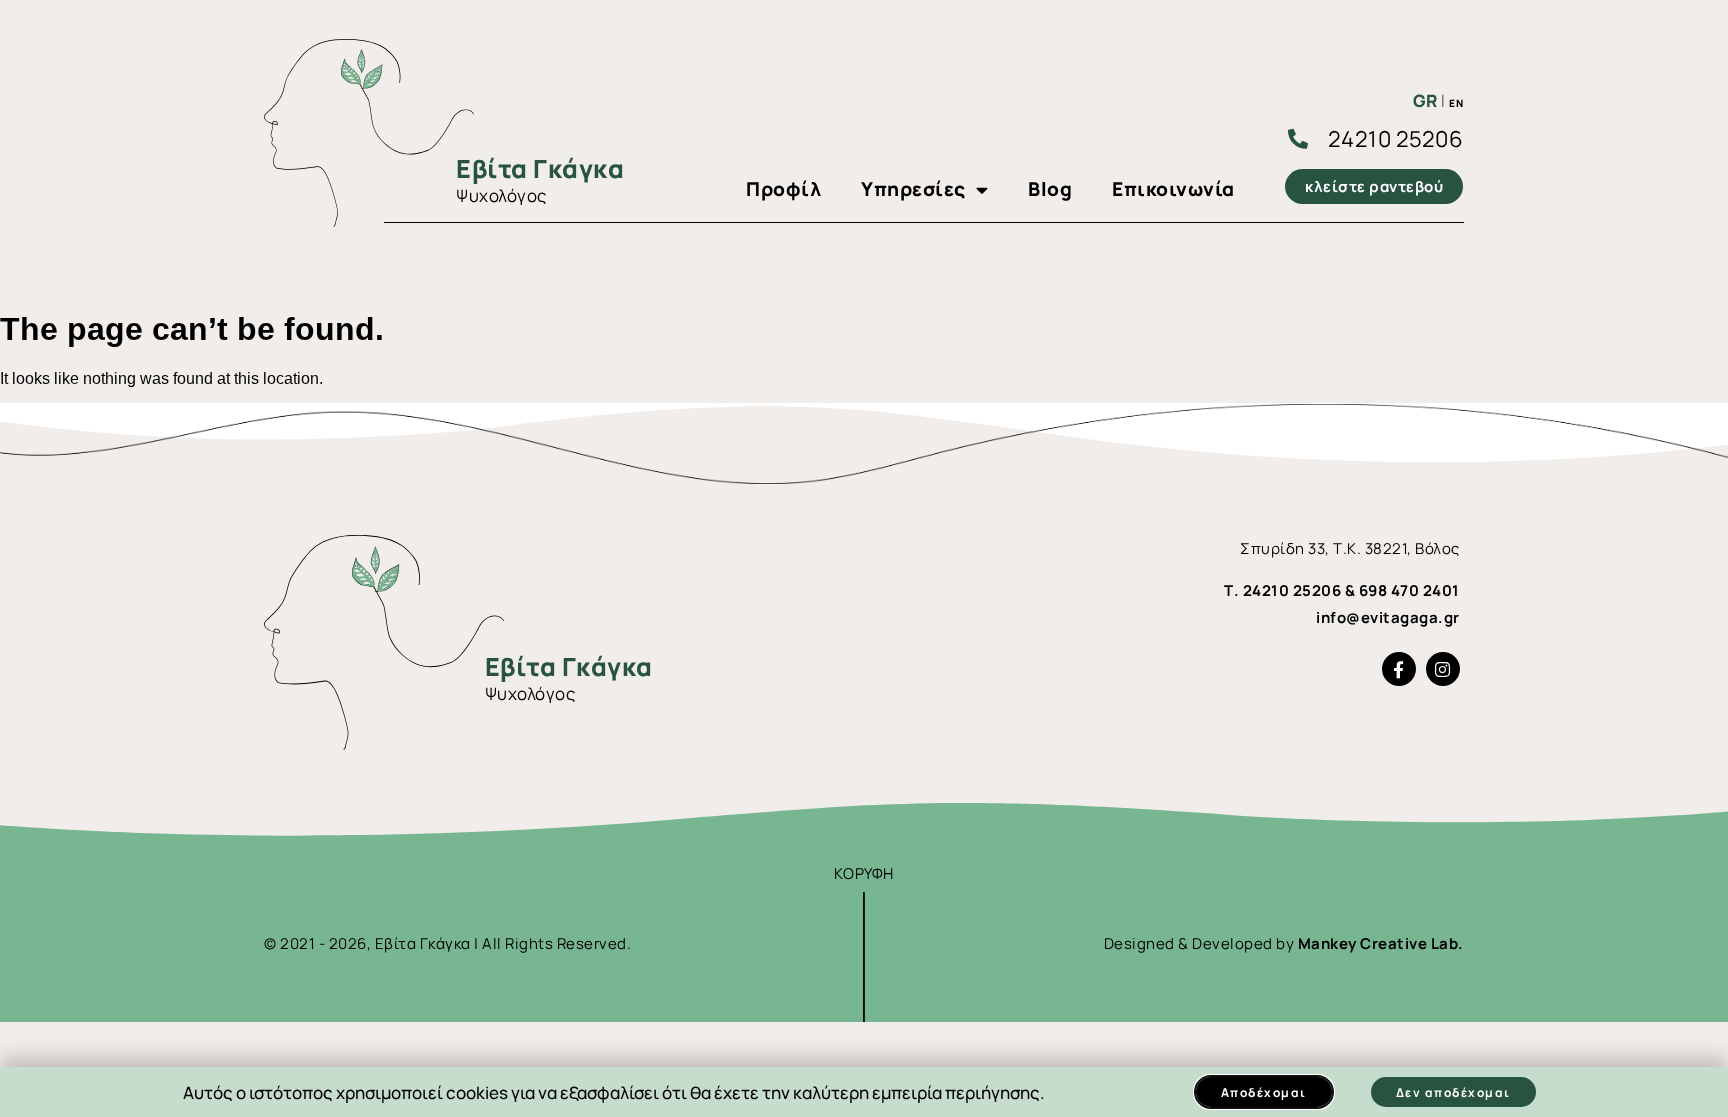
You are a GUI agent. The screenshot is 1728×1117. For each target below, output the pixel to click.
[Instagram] (1443, 669)
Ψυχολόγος (501, 195)
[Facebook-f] (1399, 669)
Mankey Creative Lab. (1381, 943)
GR (1425, 100)
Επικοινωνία (1173, 189)
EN (1456, 103)
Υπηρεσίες (913, 189)
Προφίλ (783, 189)
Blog (1050, 189)
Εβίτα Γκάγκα (540, 168)
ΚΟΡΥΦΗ (864, 873)
